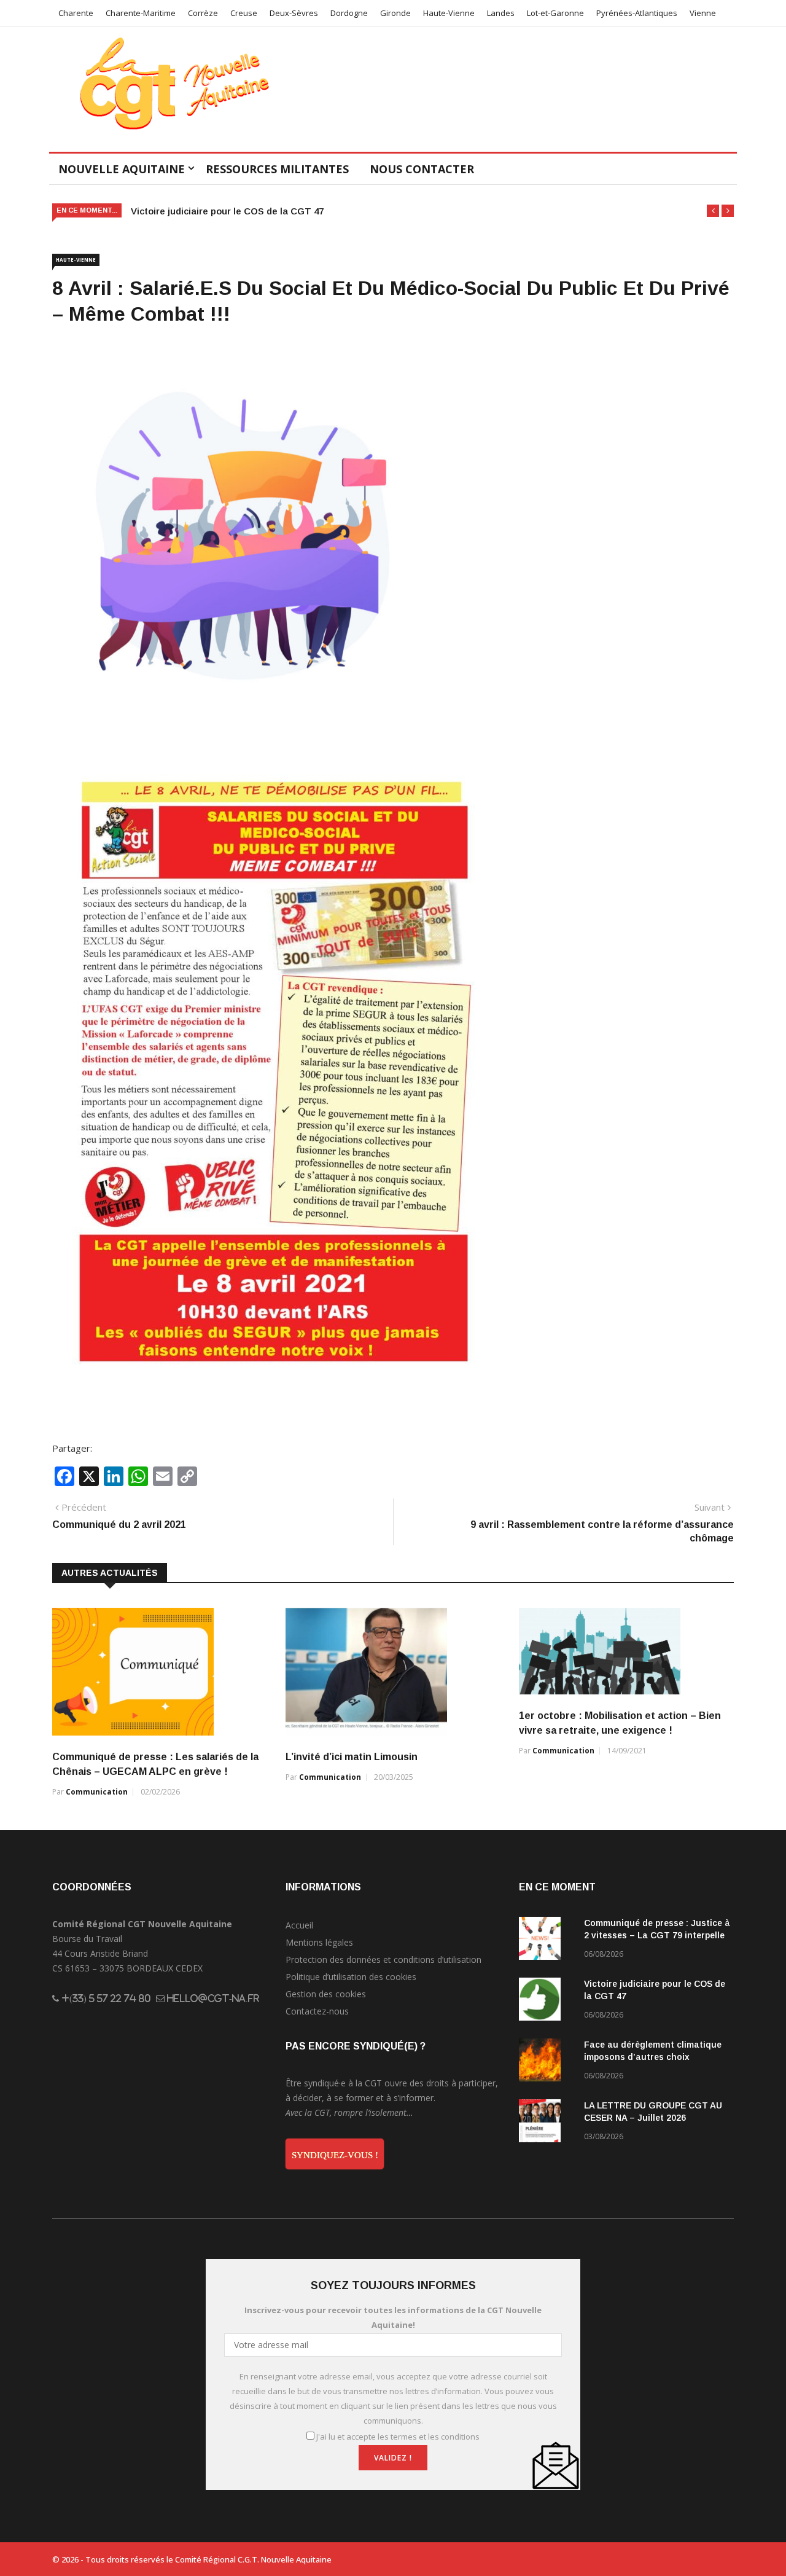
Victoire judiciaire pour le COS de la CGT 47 (227, 211)
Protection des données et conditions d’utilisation (383, 1959)
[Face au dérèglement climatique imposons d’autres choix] (547, 2062)
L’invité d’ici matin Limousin (352, 1757)
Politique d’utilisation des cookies (351, 1977)
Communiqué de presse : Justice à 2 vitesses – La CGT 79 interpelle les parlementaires (657, 1935)
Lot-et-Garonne (555, 13)
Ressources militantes (277, 169)
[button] (713, 211)
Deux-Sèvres (294, 13)
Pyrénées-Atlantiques (637, 13)
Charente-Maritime (141, 13)
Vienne (703, 13)
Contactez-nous (317, 2011)
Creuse (244, 13)
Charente (76, 13)
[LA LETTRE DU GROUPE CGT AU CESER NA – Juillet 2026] (547, 2123)
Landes (501, 13)
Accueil (299, 1925)
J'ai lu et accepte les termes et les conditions (398, 2437)
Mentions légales (319, 1942)
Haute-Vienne (449, 13)
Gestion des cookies (326, 1994)
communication (97, 1792)
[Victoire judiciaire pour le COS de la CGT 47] (547, 2001)
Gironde (395, 13)
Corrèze (203, 13)
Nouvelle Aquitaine (122, 169)
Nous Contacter (422, 169)
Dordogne (349, 13)
